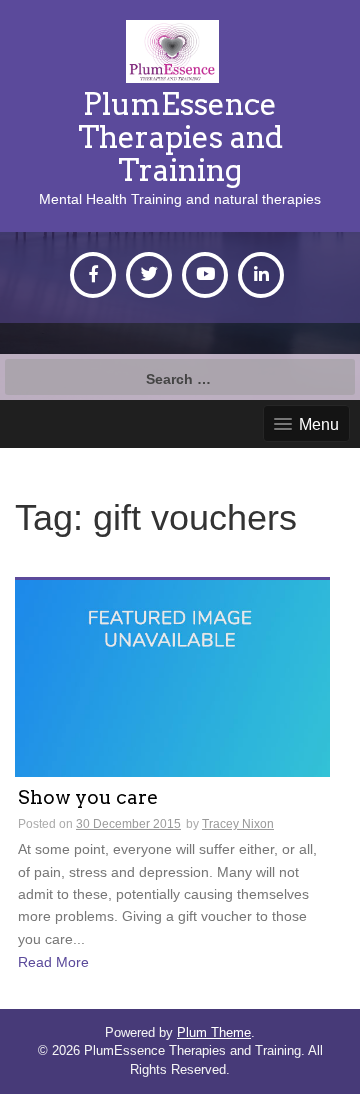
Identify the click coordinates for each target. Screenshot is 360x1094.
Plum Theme (214, 1032)
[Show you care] (172, 677)
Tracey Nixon (238, 824)
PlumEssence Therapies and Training (180, 137)
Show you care (88, 798)
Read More (53, 962)
